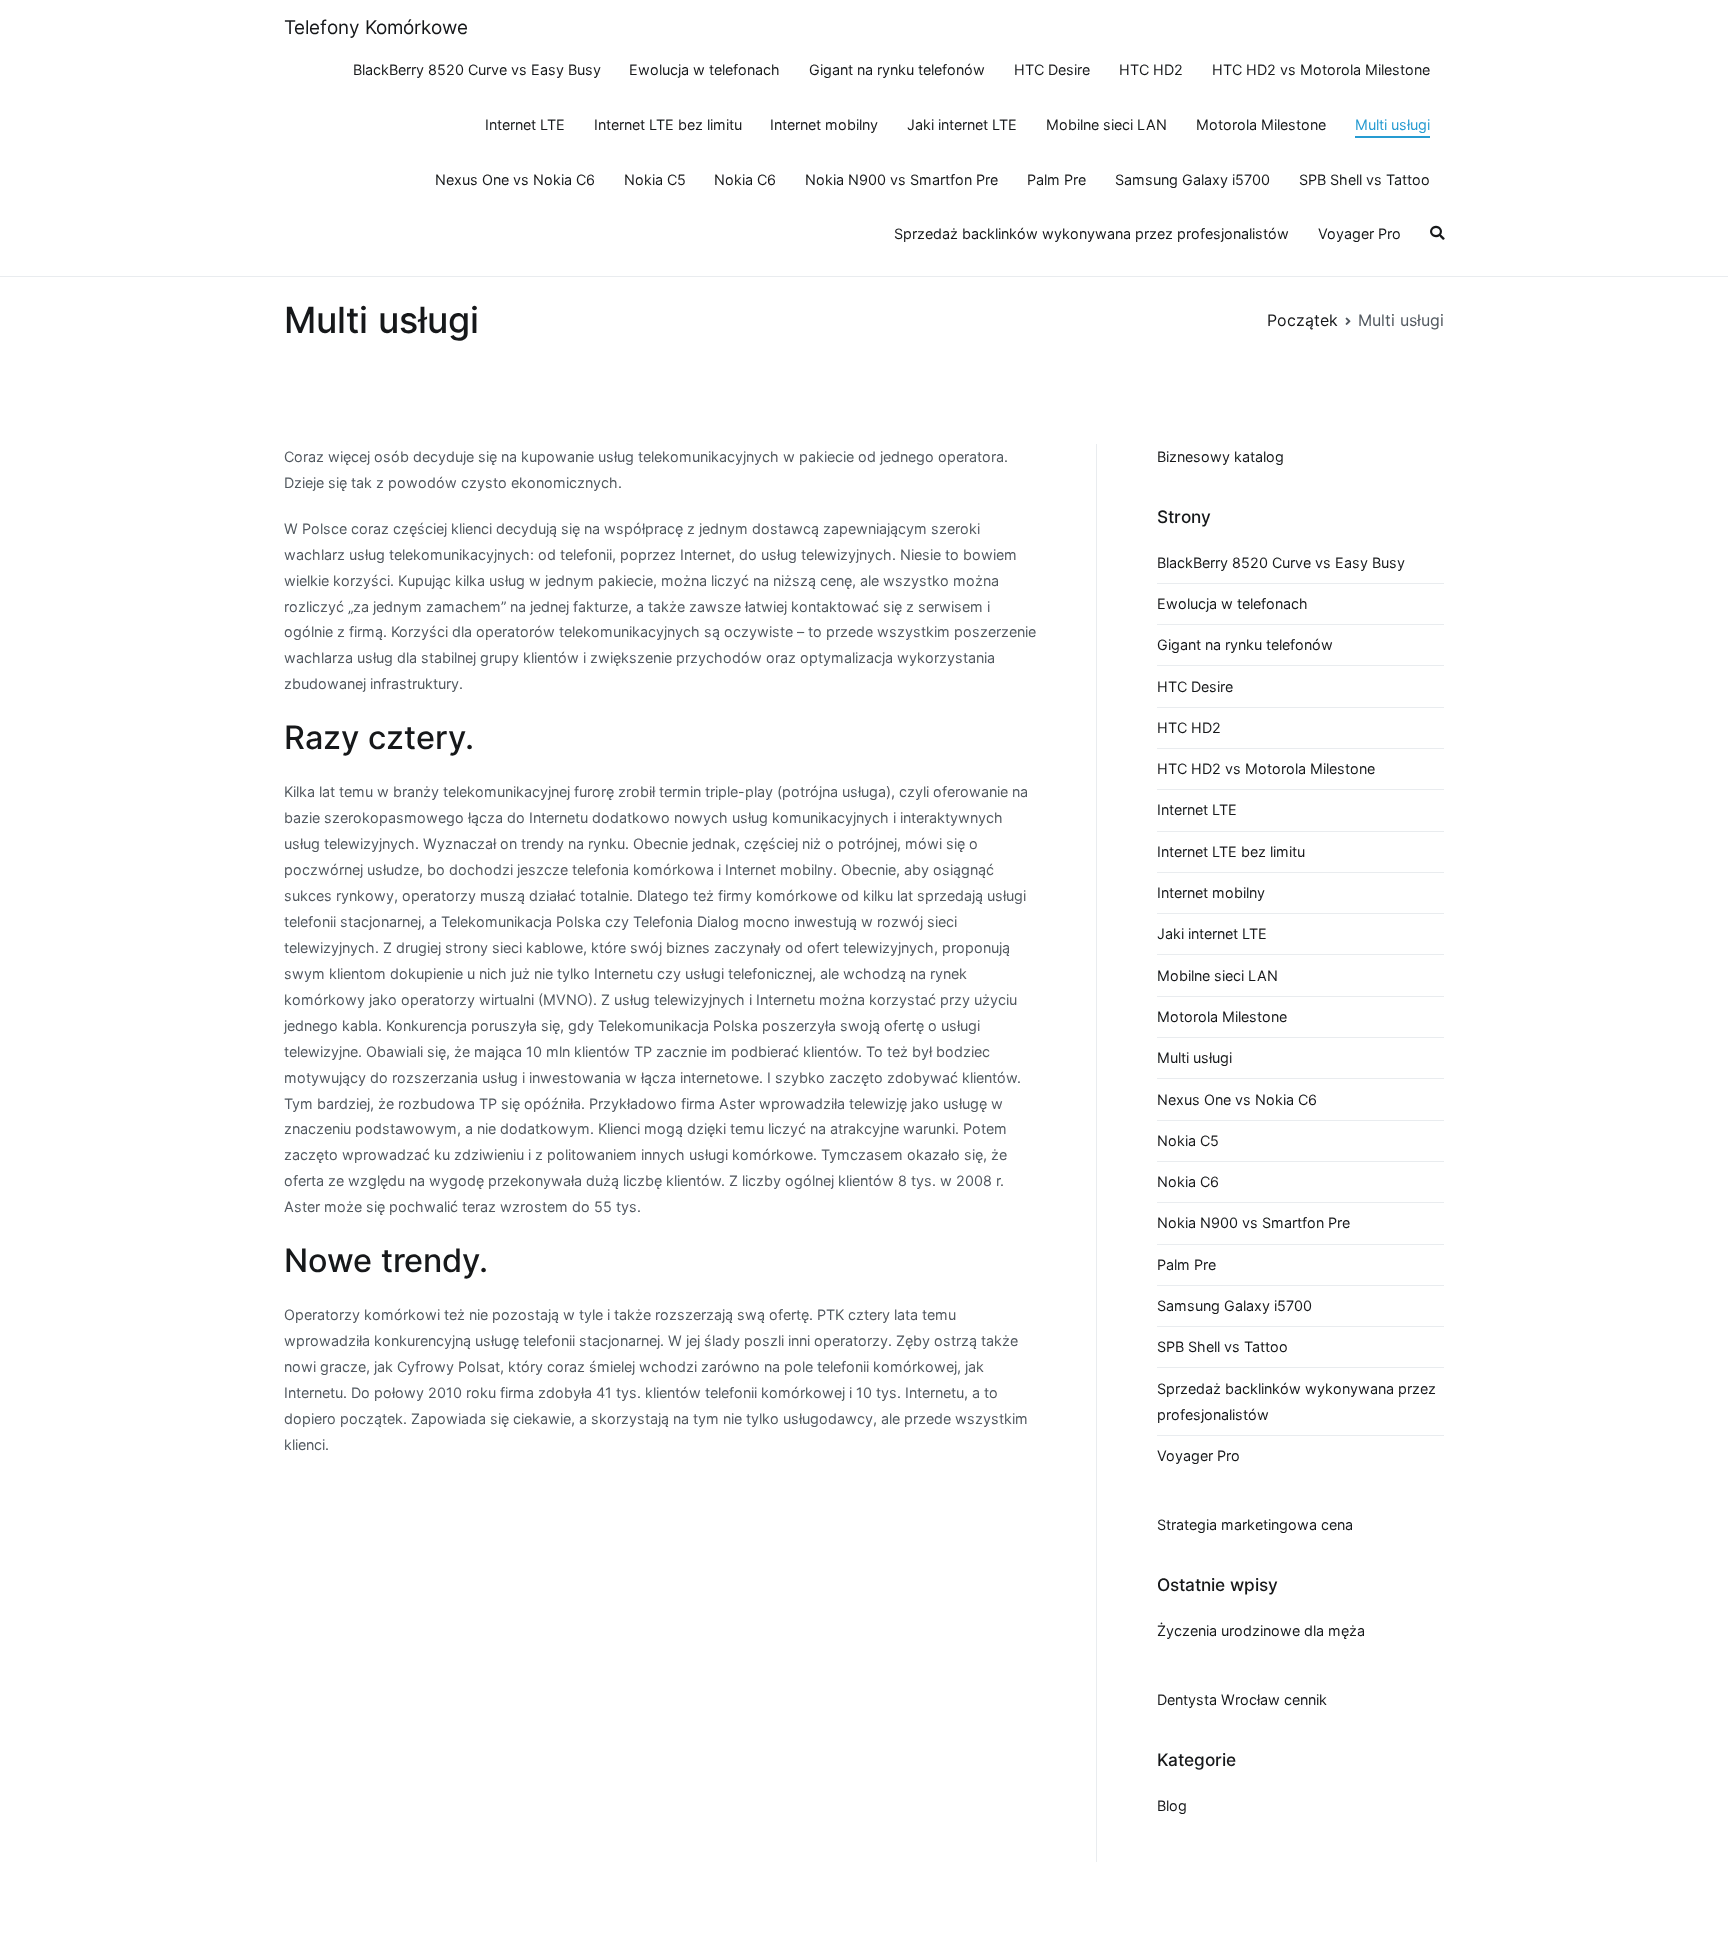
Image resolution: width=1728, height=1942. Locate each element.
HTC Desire (1052, 69)
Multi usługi (1392, 124)
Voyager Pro (1359, 233)
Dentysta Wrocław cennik (1242, 1699)
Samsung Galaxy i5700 (1192, 179)
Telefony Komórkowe (376, 27)
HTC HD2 (1151, 69)
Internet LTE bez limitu (668, 124)
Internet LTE (525, 124)
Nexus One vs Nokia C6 (515, 179)
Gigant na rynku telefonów (897, 69)
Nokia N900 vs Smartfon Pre (901, 179)
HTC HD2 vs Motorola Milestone (1321, 69)
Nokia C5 (655, 179)
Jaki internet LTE (962, 124)
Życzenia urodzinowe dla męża (1261, 1630)
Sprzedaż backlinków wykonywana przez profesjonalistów (1091, 233)
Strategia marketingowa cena (1255, 1524)
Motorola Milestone (1261, 124)
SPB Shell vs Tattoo (1364, 179)
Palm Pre (1056, 179)
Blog (1172, 1805)
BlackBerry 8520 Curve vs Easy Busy (477, 69)
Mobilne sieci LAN (1106, 124)
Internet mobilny (824, 124)
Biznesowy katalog (1220, 456)
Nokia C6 (745, 179)
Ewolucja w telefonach (704, 69)
